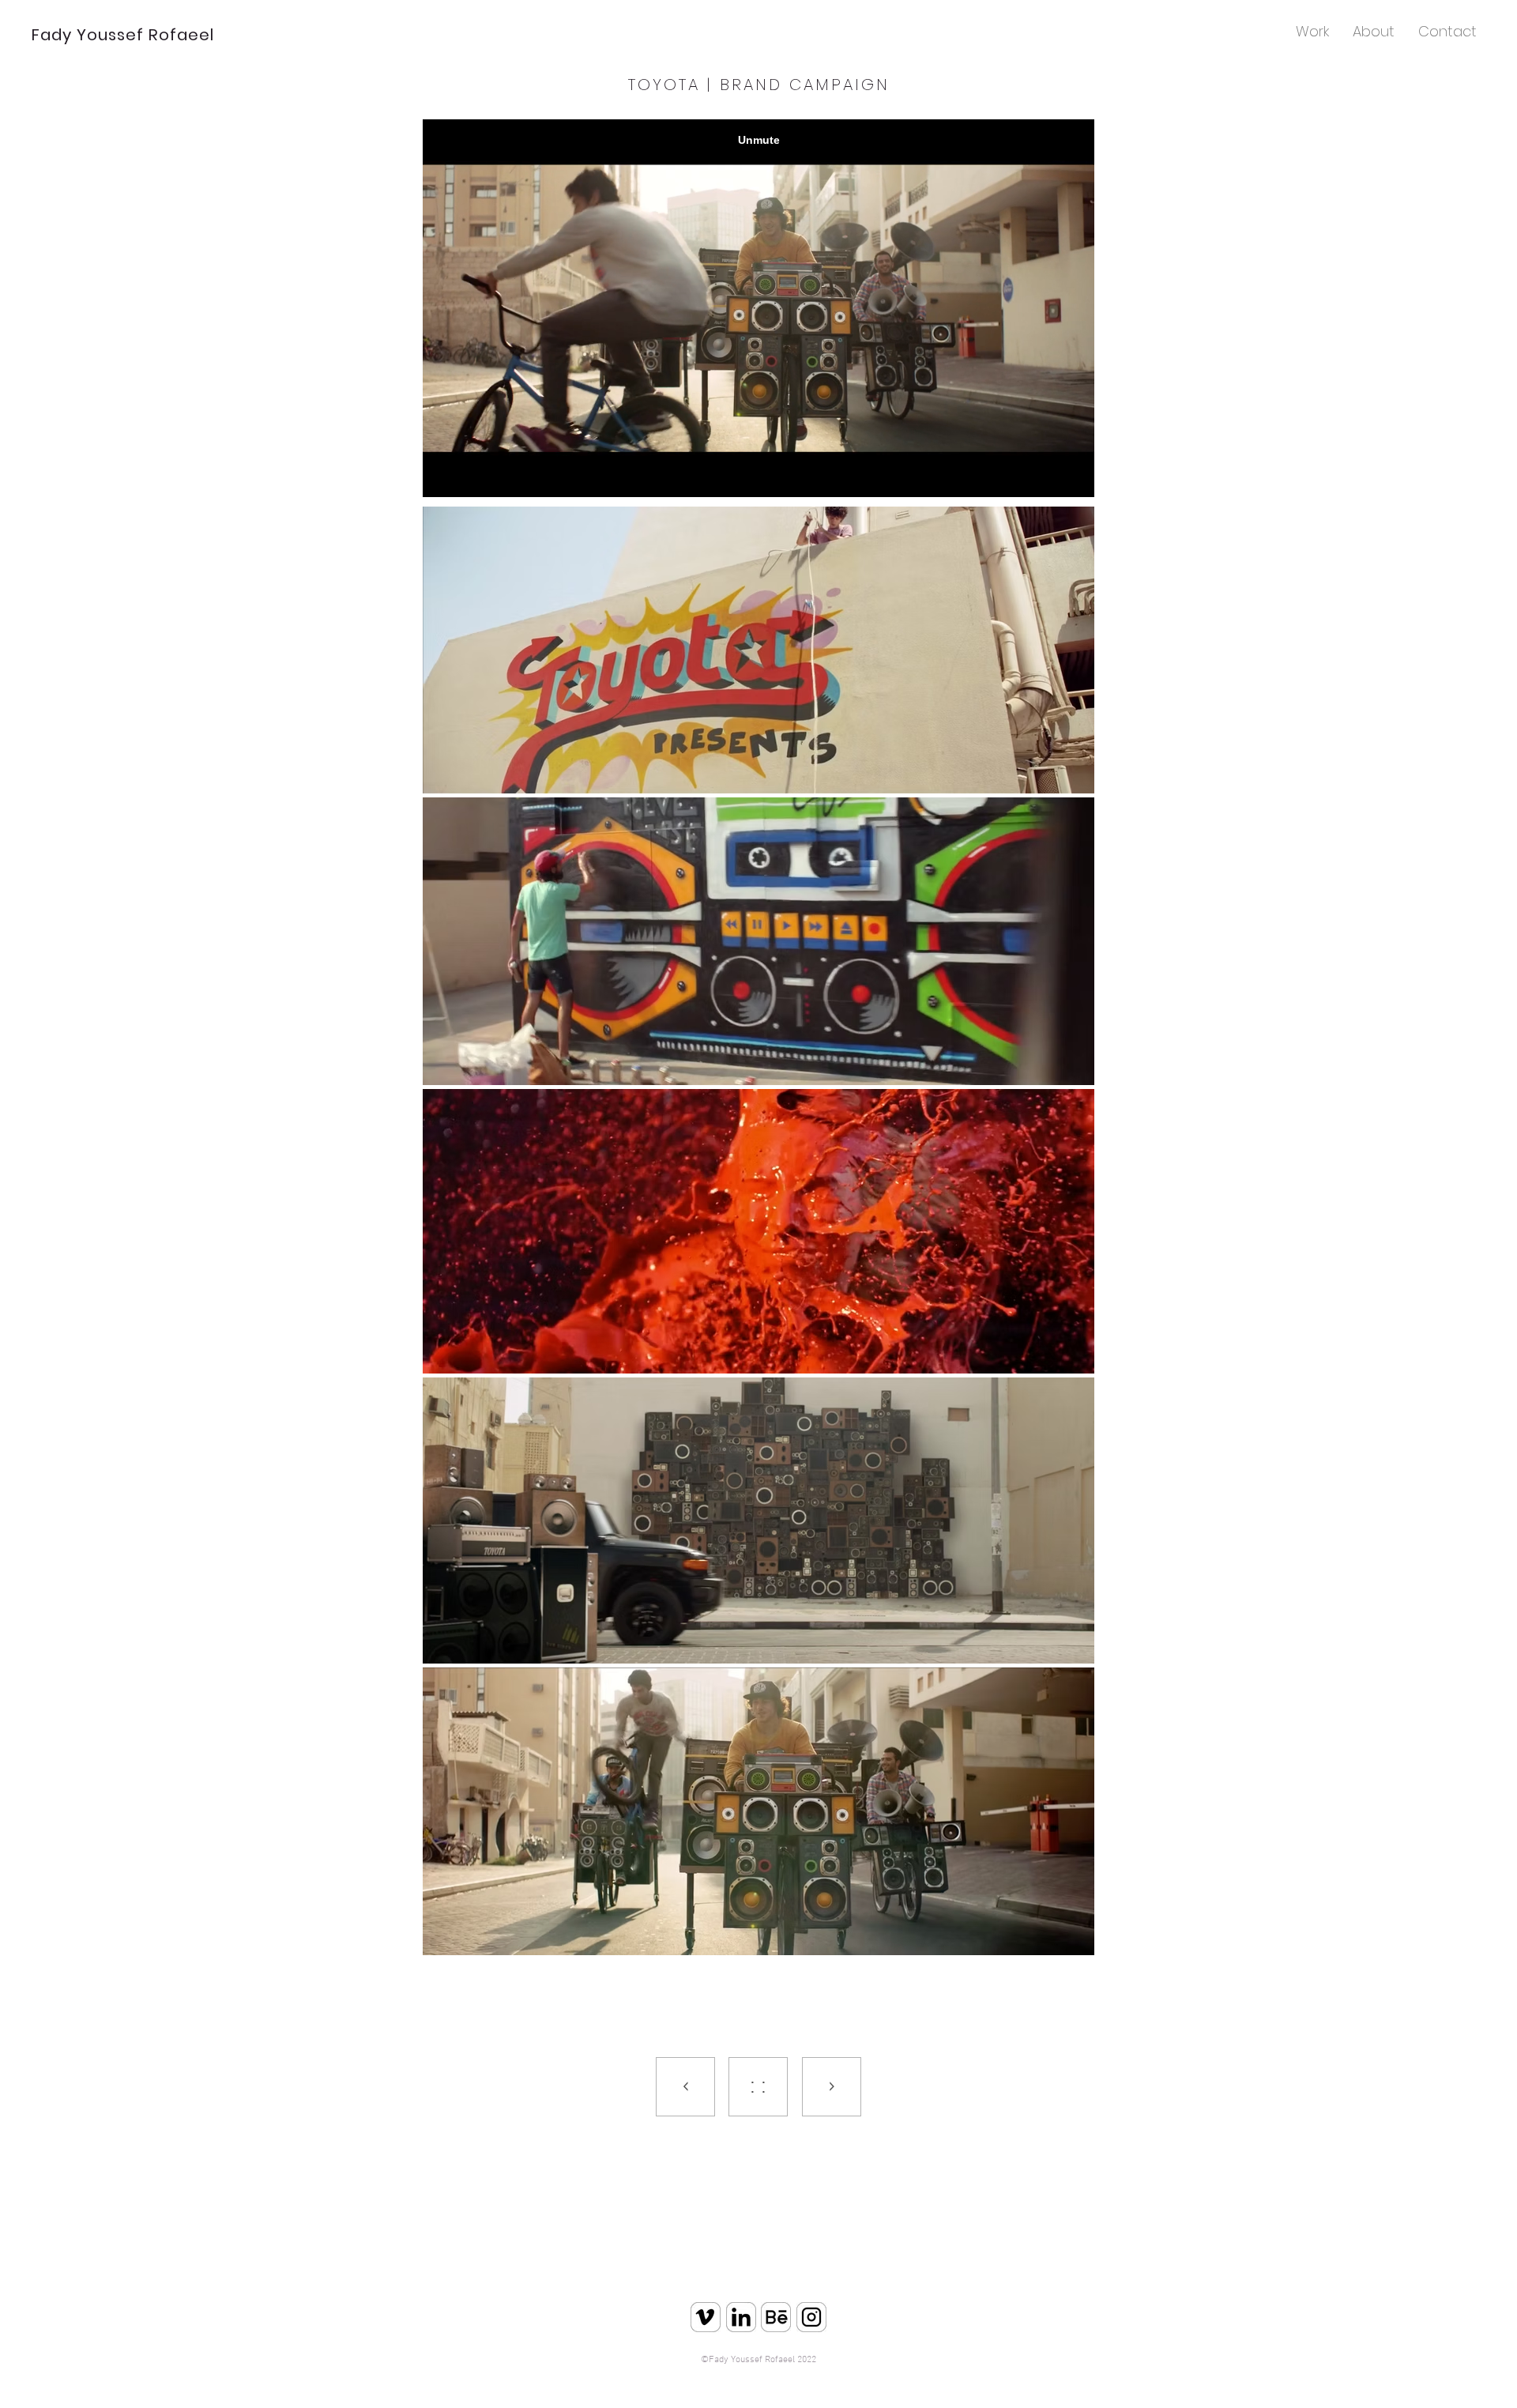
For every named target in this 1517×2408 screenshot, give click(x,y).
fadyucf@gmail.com (787, 2380)
